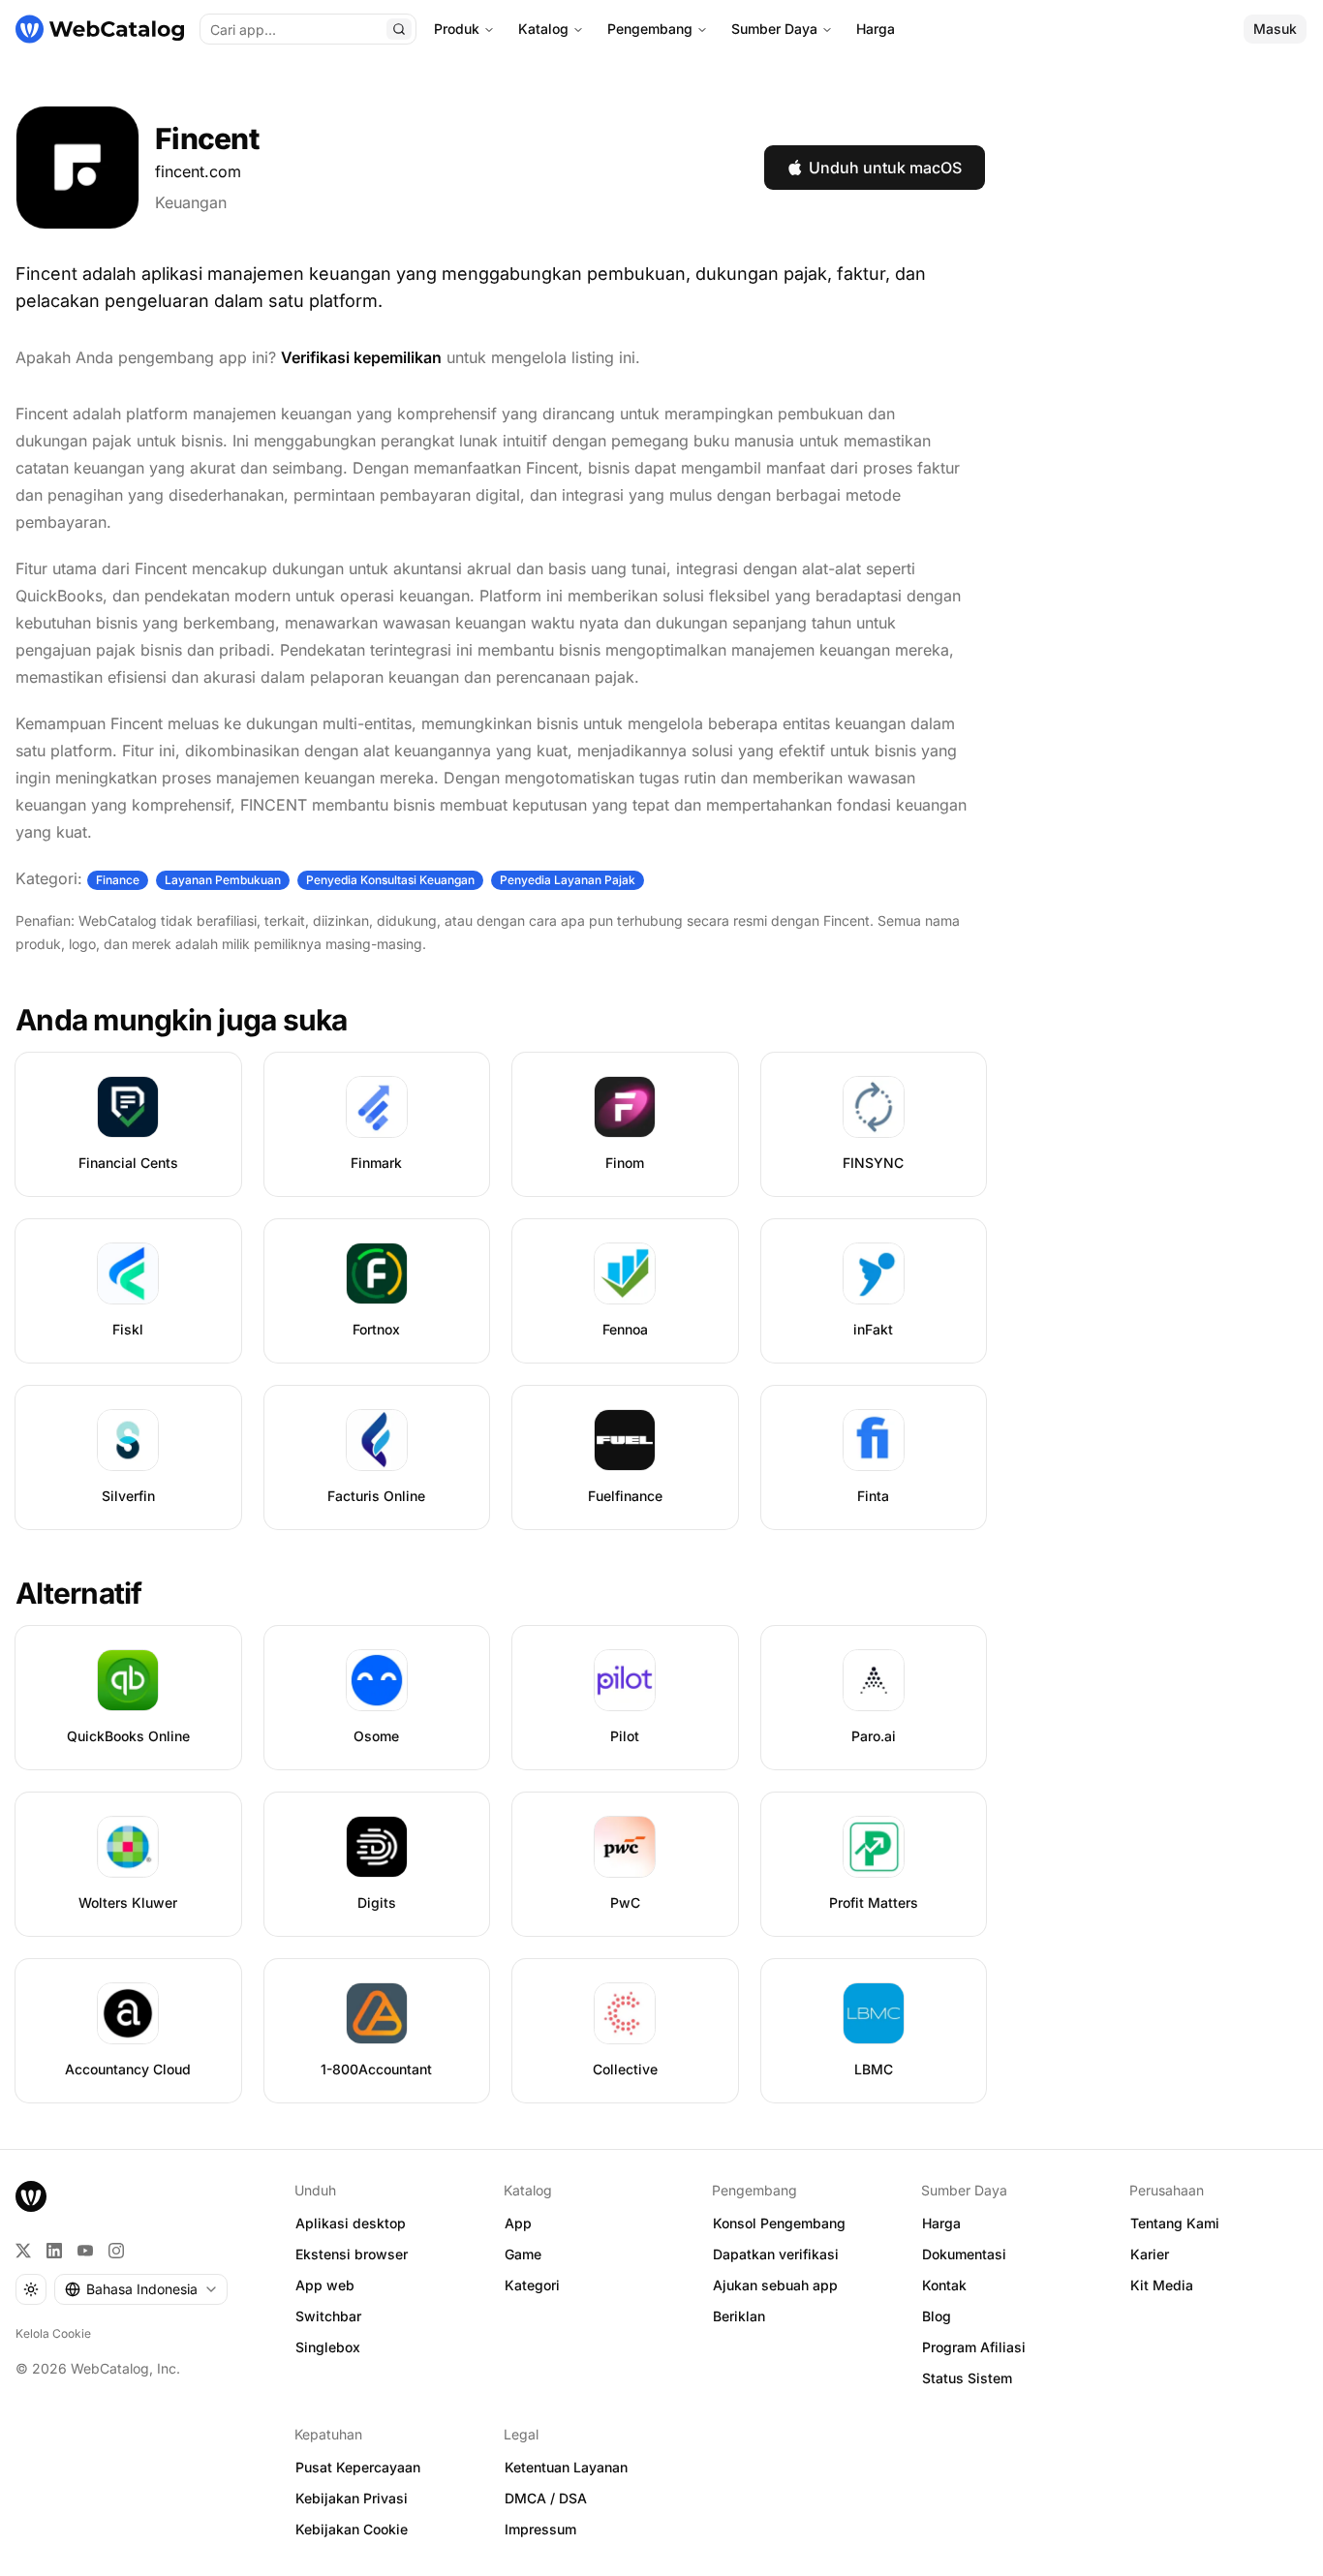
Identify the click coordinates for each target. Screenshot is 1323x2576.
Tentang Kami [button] (1175, 2223)
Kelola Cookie (53, 2333)
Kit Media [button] (1162, 2285)
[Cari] (399, 29)
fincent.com (198, 171)
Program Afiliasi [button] (974, 2347)
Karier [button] (1150, 2254)
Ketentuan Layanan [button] (566, 2467)
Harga (876, 29)
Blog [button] (937, 2316)
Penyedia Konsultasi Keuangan (390, 880)
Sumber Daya (774, 29)
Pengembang (650, 29)
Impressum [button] (540, 2529)
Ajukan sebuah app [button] (775, 2285)
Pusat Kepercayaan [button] (358, 2467)
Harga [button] (941, 2223)
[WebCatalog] (31, 2196)
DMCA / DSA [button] (546, 2498)
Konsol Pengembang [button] (779, 2223)
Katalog (543, 29)
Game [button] (523, 2254)
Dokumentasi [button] (964, 2254)
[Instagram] (116, 2251)
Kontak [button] (944, 2285)
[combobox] (141, 2289)
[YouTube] (85, 2251)
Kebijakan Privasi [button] (352, 2498)
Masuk (1275, 29)
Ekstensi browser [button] (352, 2254)
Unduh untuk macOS (885, 168)
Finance (118, 880)
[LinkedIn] (54, 2251)
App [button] (518, 2223)
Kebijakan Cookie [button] (352, 2529)
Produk (457, 29)
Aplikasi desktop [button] (351, 2223)
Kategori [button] (532, 2285)
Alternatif (79, 1593)
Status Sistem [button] (967, 2378)
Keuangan (191, 202)
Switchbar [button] (328, 2316)
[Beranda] (100, 29)
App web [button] (325, 2285)
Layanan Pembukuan (223, 880)
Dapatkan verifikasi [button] (776, 2254)
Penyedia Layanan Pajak (568, 880)
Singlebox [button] (328, 2347)
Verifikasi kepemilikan (361, 357)
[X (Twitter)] (23, 2251)
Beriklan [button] (739, 2316)
